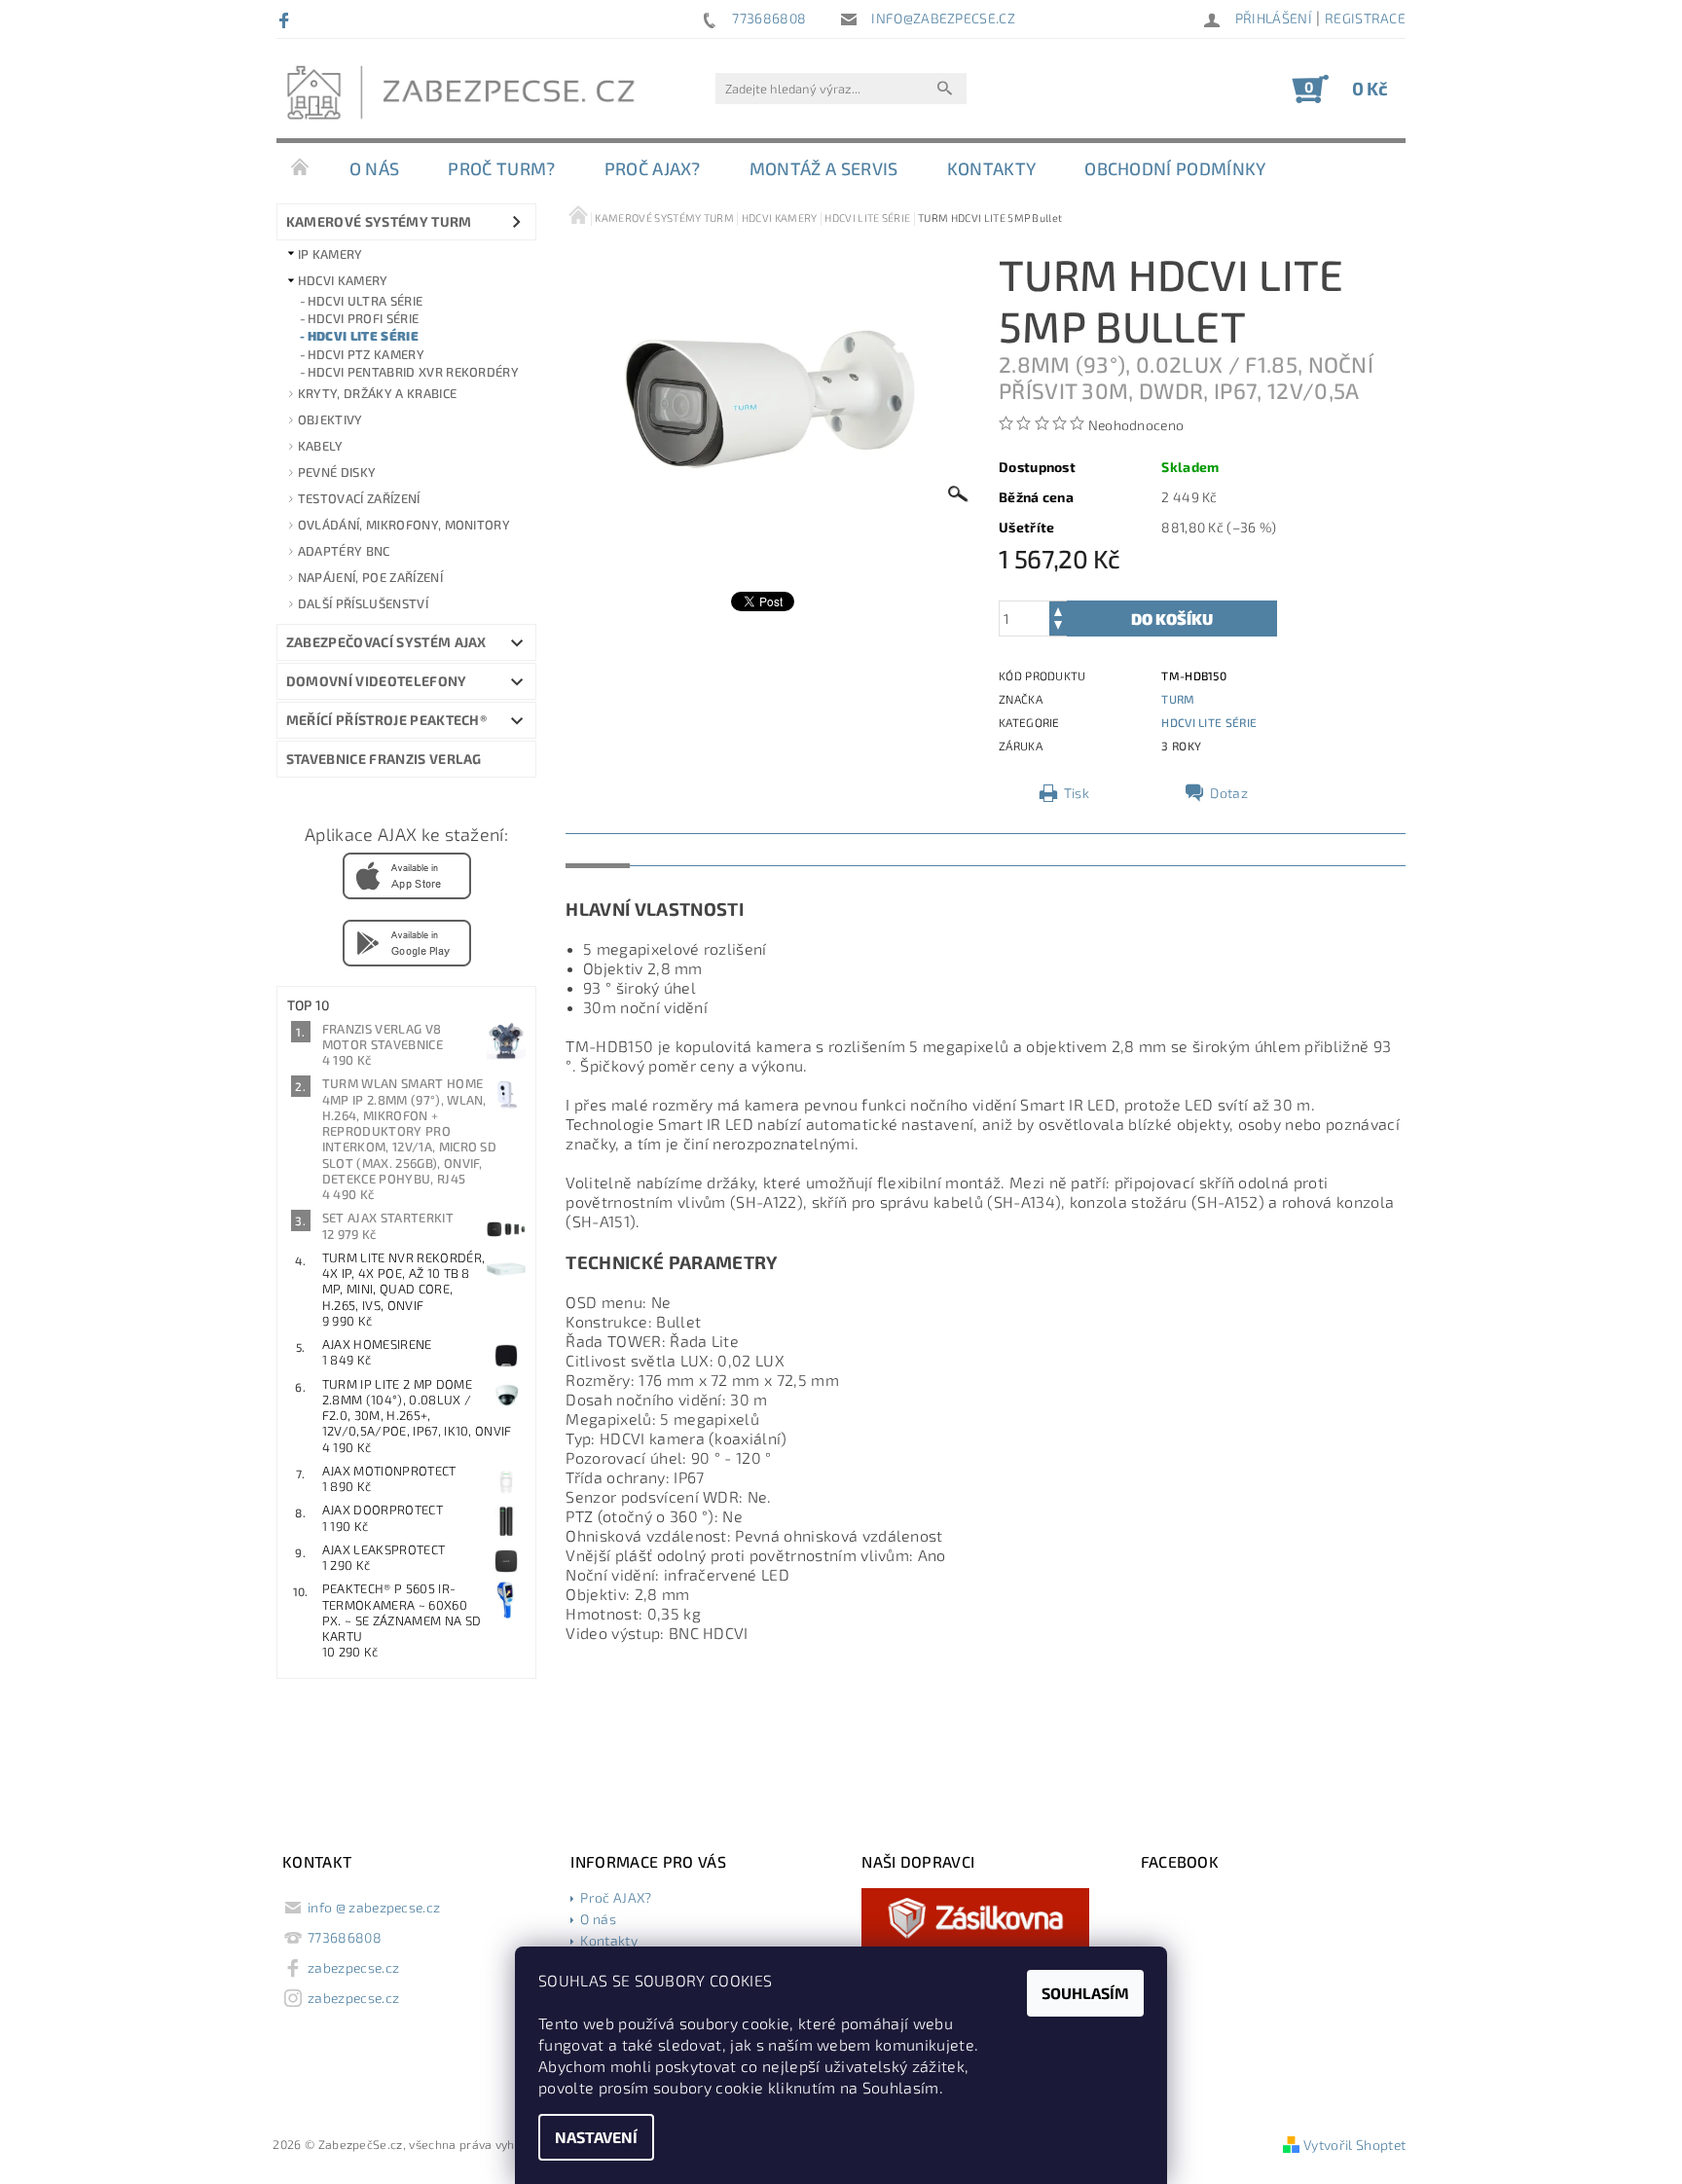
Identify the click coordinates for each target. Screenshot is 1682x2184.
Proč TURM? (501, 168)
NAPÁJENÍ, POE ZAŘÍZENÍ (370, 577)
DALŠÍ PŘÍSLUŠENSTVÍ (363, 603)
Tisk (1077, 793)
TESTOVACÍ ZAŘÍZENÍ (359, 498)
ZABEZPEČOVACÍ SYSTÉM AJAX (386, 642)
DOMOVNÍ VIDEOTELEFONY (377, 681)
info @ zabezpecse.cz (374, 1907)
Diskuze (776, 849)
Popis (598, 849)
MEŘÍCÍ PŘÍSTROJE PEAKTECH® (386, 720)
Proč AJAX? (653, 168)
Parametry (683, 849)
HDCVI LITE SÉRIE (363, 336)
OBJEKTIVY (330, 419)
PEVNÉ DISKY (337, 472)
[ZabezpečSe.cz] (466, 98)
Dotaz (1229, 793)
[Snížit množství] (1058, 627)
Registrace (1365, 18)
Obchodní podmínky (1175, 168)
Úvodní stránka (301, 168)
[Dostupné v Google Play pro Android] (407, 941)
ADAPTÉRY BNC (344, 551)
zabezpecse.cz (353, 1967)
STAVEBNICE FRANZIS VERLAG (384, 759)
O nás (375, 168)
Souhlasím (1085, 1993)
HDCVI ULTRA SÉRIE (365, 301)
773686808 (345, 1937)
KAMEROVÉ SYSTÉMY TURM (379, 221)
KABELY (321, 446)
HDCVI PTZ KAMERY (366, 354)
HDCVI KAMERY (343, 280)
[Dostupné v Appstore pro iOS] (407, 874)
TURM (1178, 699)
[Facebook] (287, 19)
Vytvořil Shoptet (1354, 2145)
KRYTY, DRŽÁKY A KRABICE (377, 393)
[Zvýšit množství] (1058, 610)
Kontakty (992, 168)
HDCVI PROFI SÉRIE (363, 318)
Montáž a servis (824, 168)
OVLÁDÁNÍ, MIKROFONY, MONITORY (404, 525)
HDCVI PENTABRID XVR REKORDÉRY (413, 372)
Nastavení (596, 2137)
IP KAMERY (330, 254)
